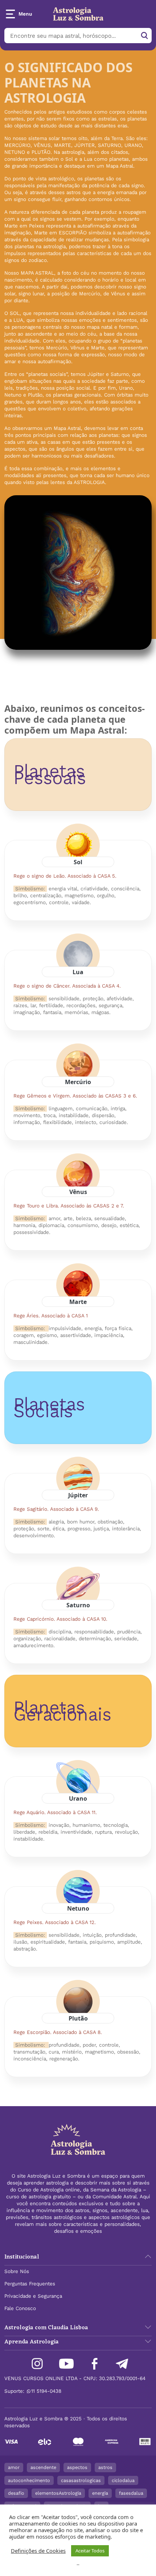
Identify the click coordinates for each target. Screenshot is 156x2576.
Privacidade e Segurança (33, 2296)
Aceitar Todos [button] (90, 2551)
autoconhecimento (29, 2480)
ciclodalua (123, 2480)
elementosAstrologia (58, 2493)
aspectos (77, 2467)
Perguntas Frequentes (30, 2284)
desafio (16, 2493)
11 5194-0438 (46, 2391)
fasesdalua (131, 2493)
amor (14, 2467)
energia (100, 2493)
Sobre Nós (17, 2271)
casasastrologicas (81, 2480)
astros (105, 2467)
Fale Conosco (20, 2308)
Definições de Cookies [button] (38, 2551)
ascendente (43, 2467)
